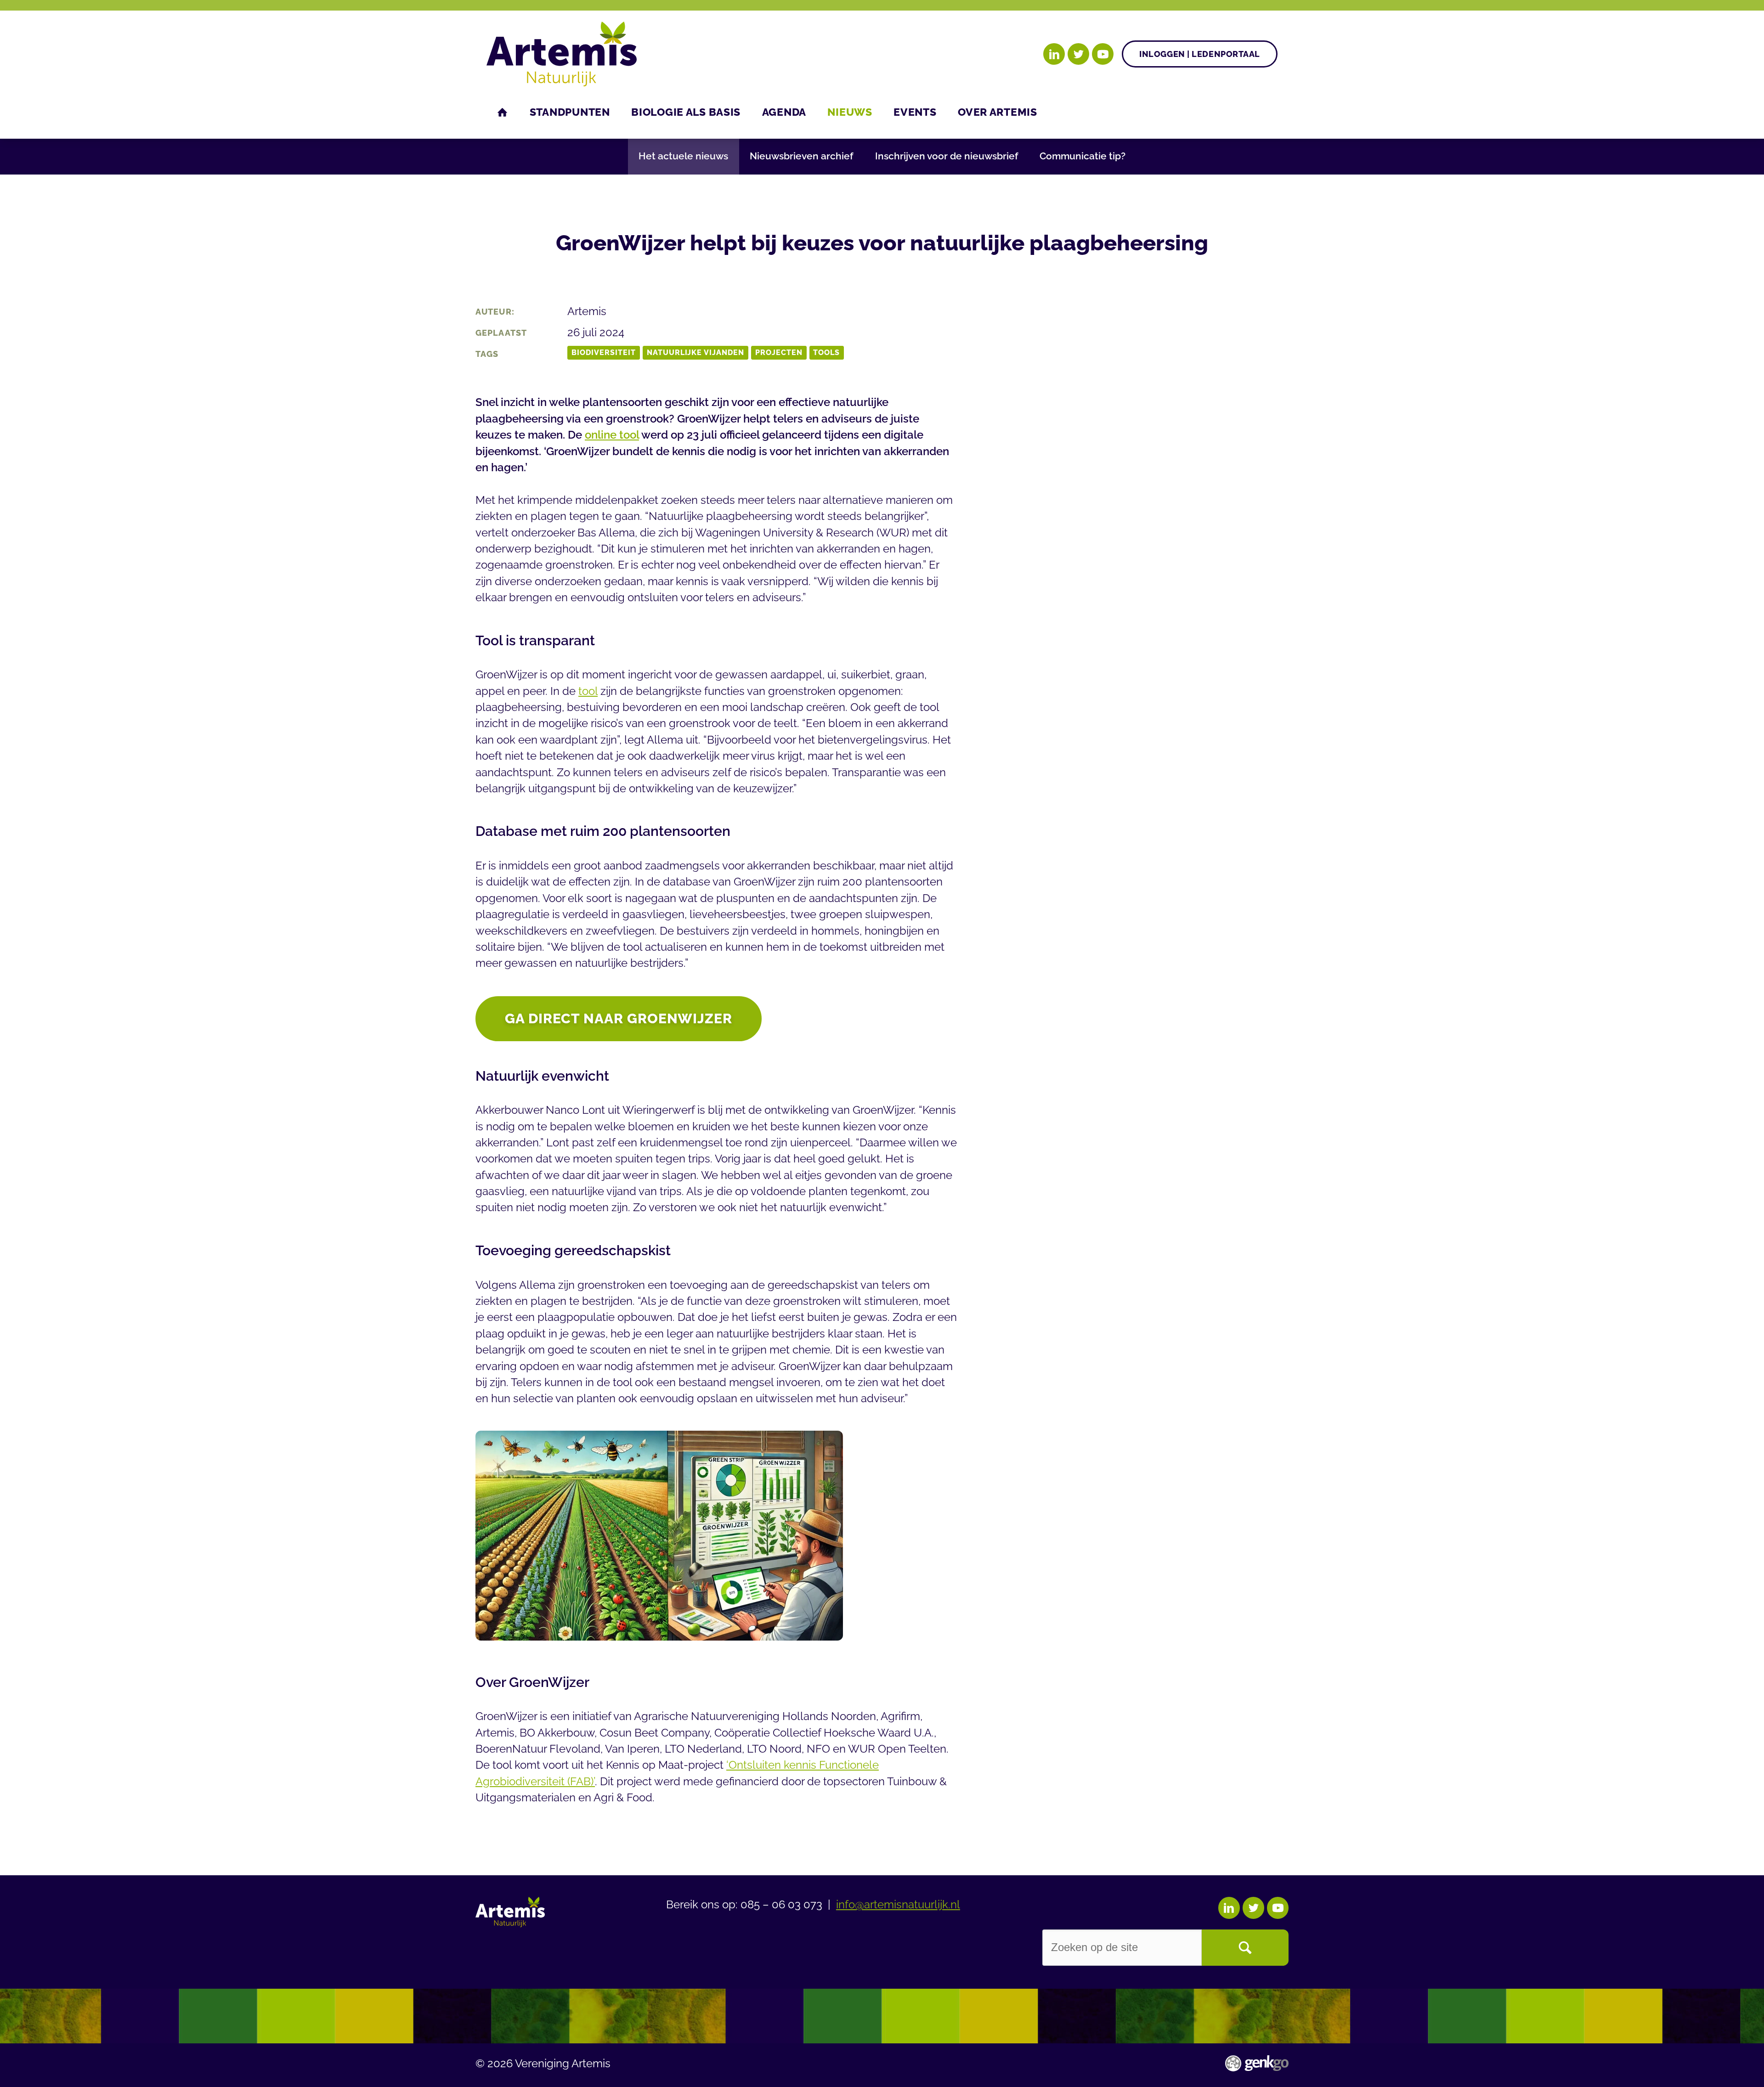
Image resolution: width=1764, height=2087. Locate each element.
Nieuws (850, 112)
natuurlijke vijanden (696, 353)
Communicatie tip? (1083, 156)
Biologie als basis (686, 112)
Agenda (784, 112)
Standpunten (570, 112)
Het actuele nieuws (683, 156)
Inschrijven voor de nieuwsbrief (947, 156)
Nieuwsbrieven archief (801, 156)
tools (826, 353)
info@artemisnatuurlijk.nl (898, 1905)
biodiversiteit (604, 353)
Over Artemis (998, 112)
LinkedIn (1054, 54)
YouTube (1103, 54)
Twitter (1078, 54)
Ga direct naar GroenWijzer (619, 1018)
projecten (779, 353)
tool (588, 691)
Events (915, 112)
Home (503, 112)
